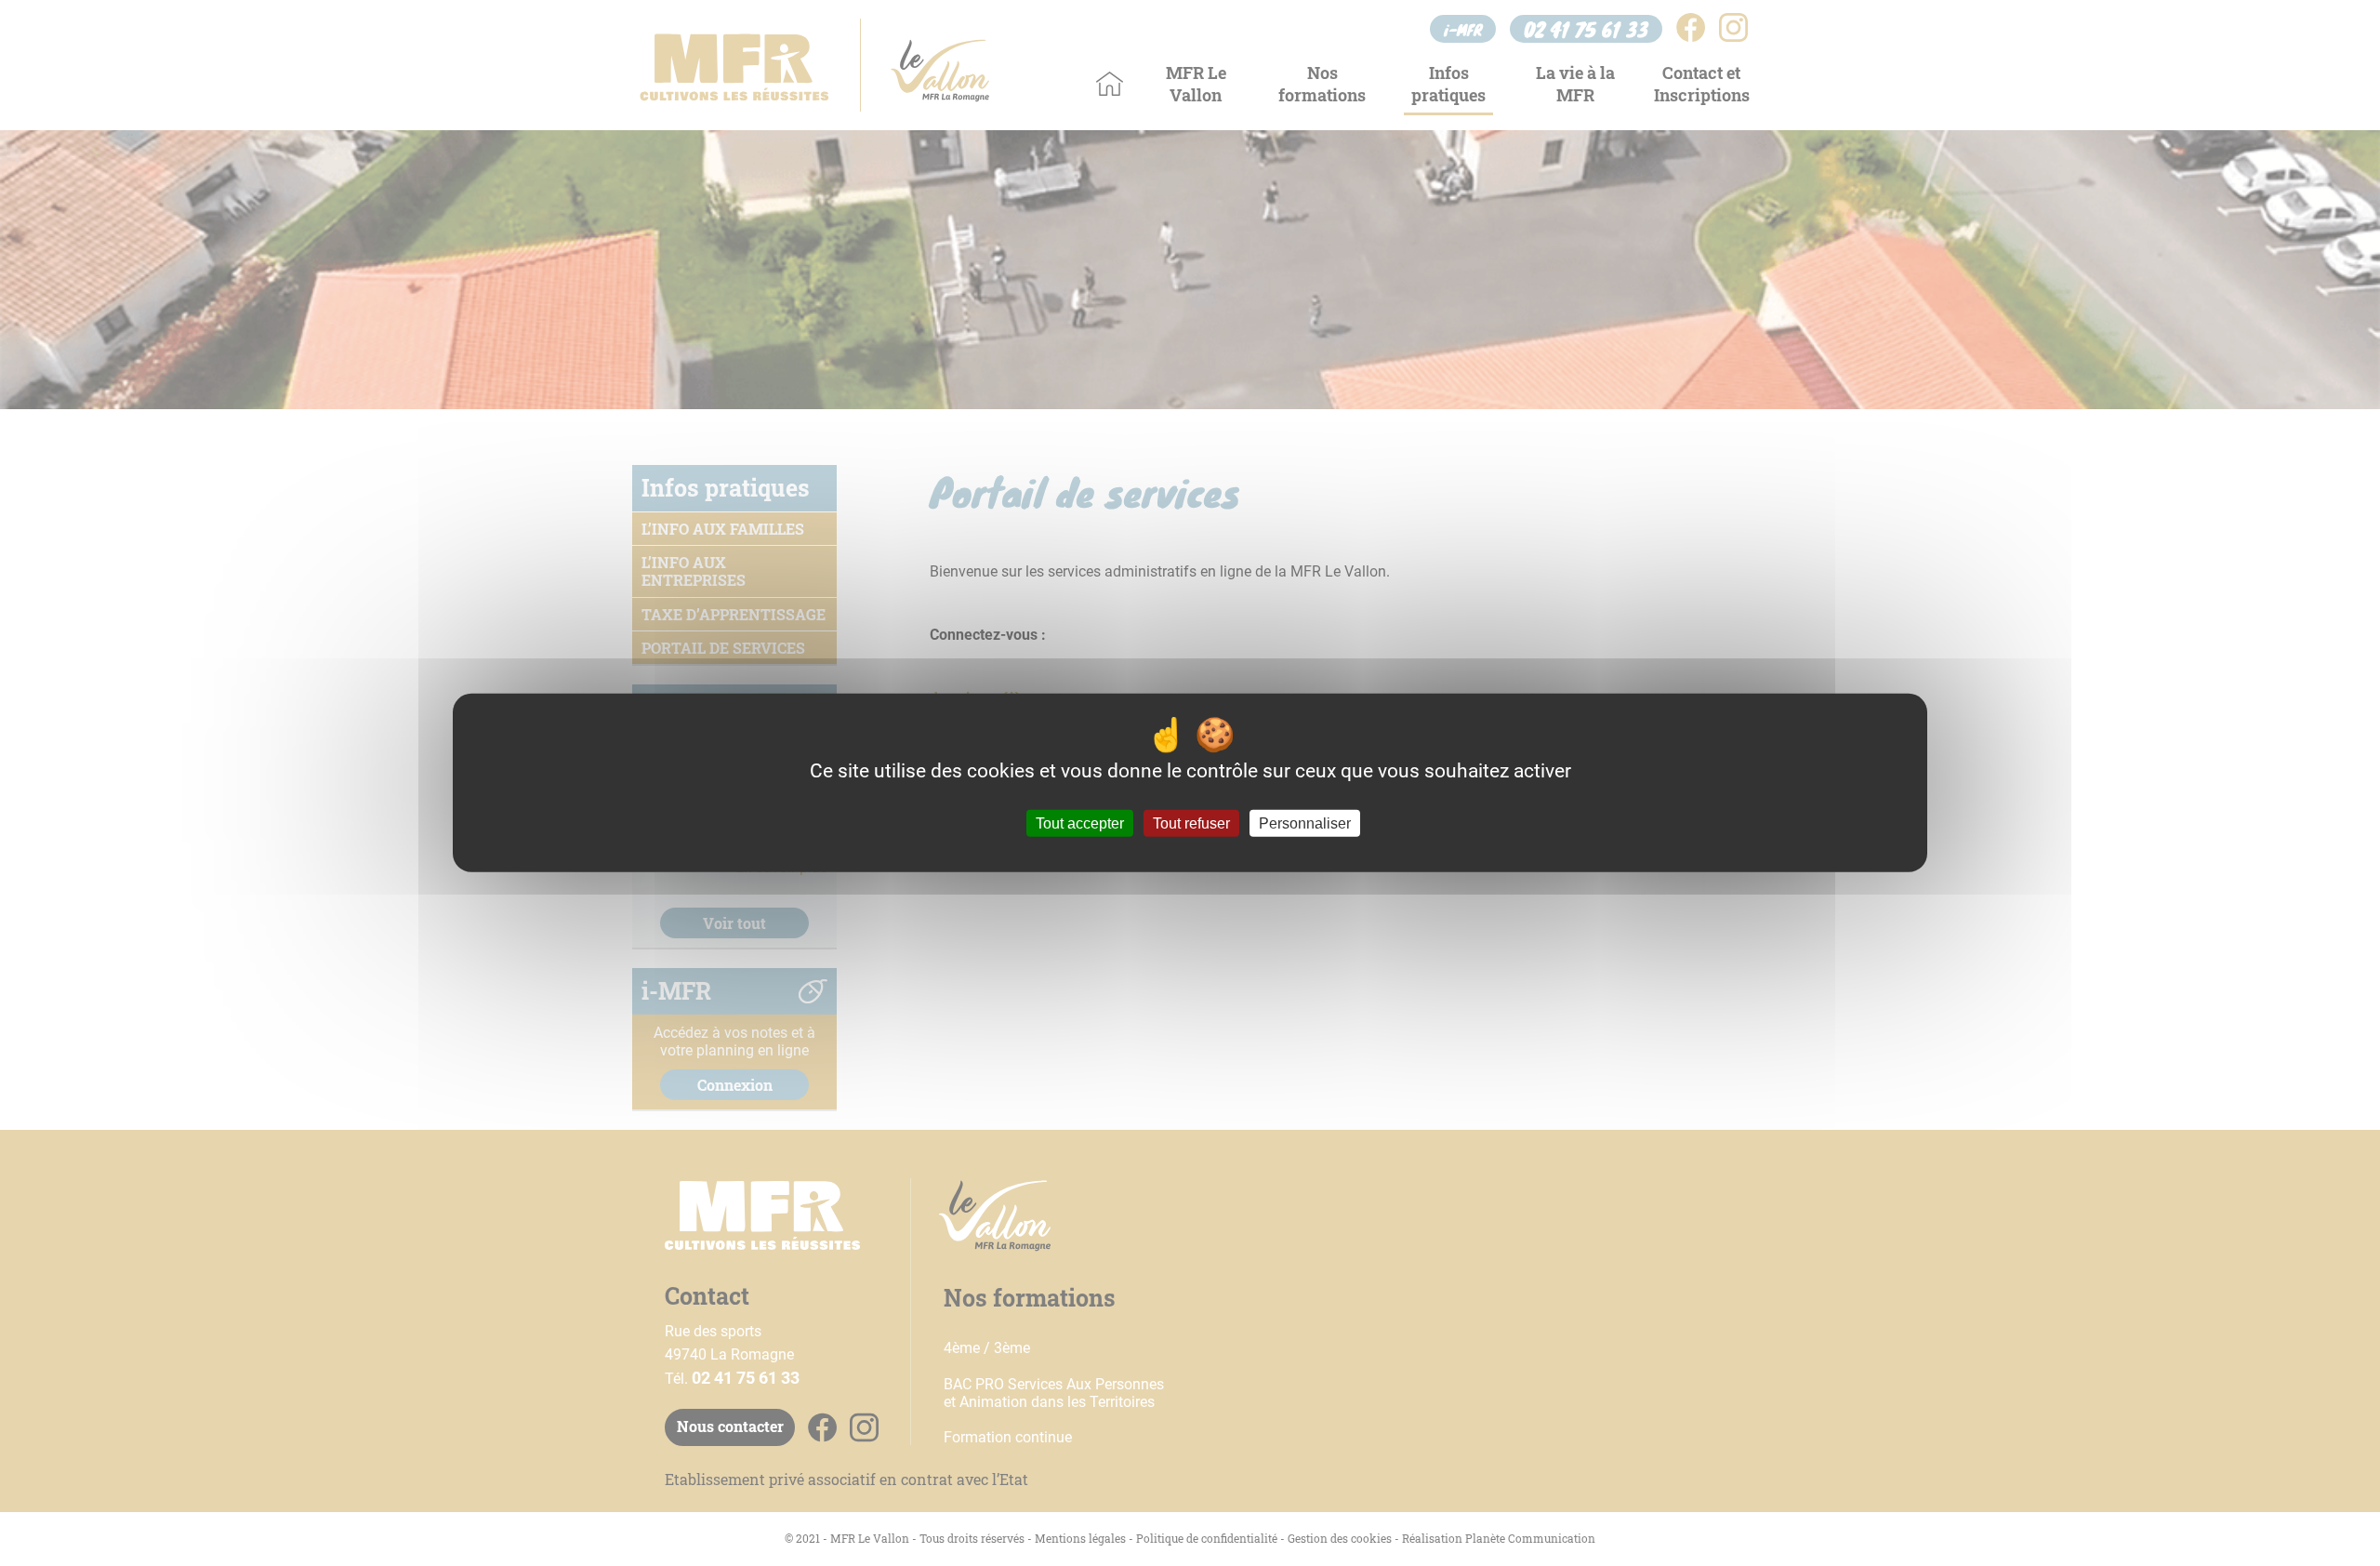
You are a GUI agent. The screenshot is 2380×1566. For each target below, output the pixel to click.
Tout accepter (1080, 823)
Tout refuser (1191, 823)
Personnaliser (1305, 823)
